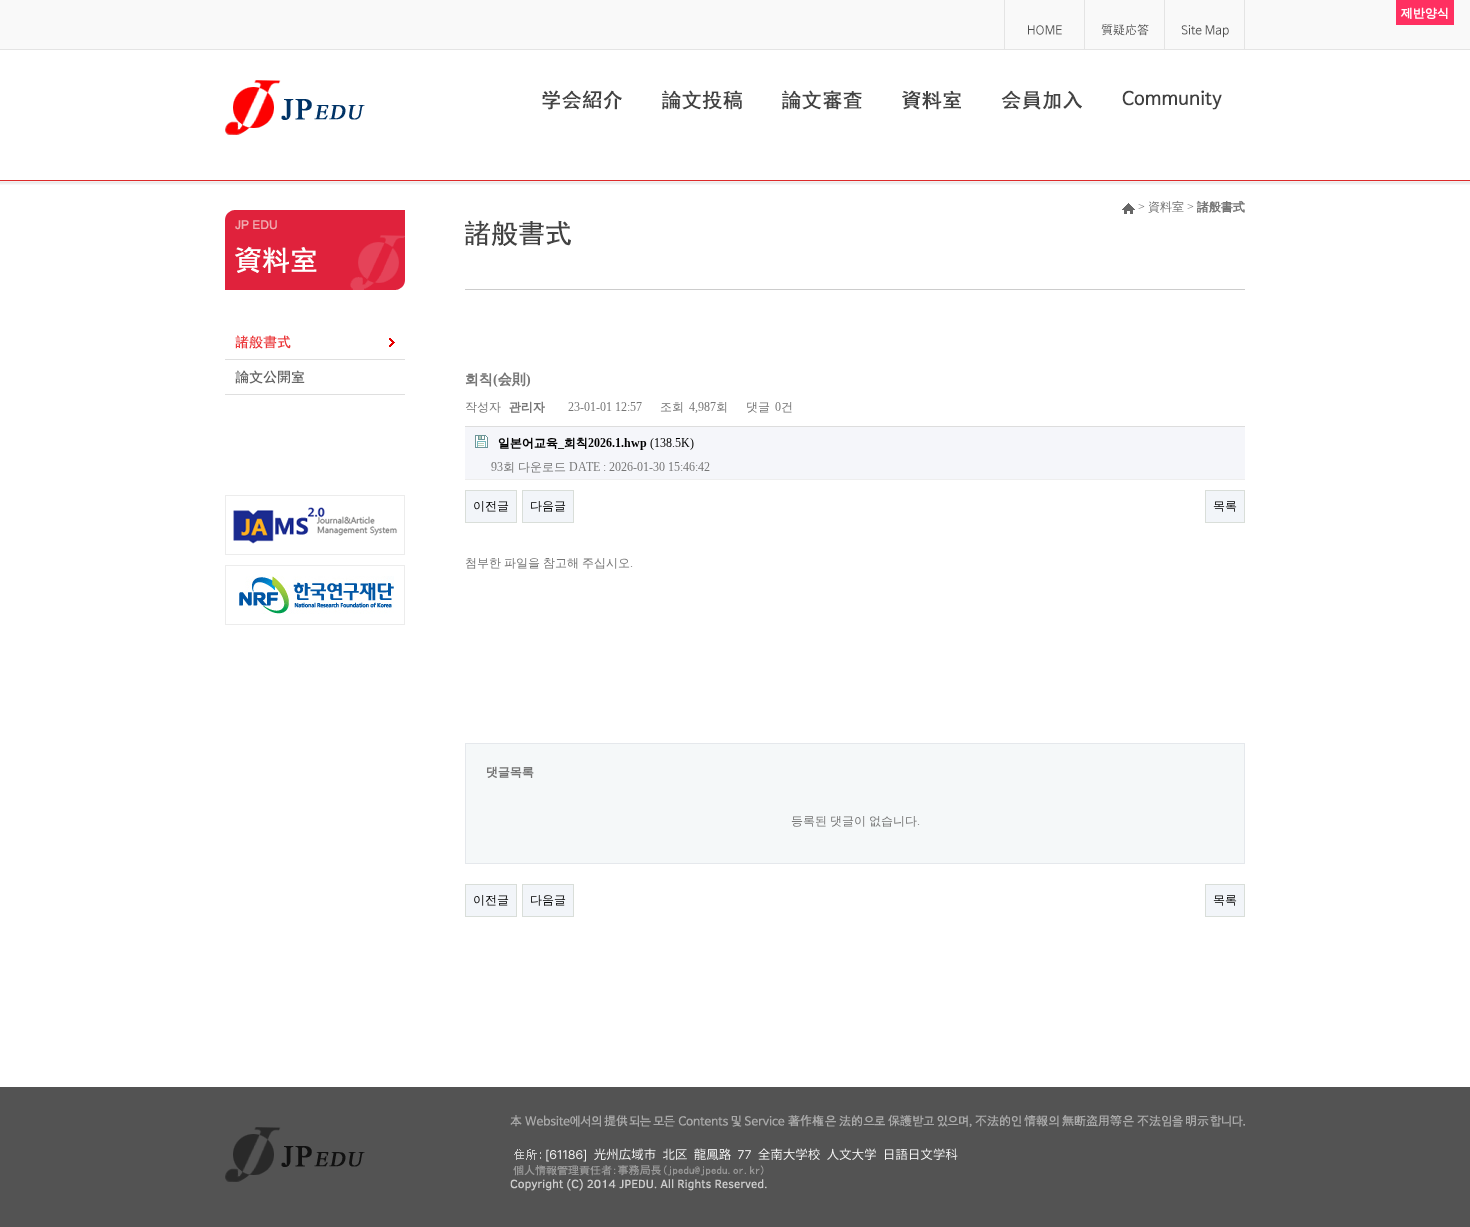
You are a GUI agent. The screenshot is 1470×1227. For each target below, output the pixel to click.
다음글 (548, 506)
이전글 (491, 506)
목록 (1225, 506)
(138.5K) (596, 443)
